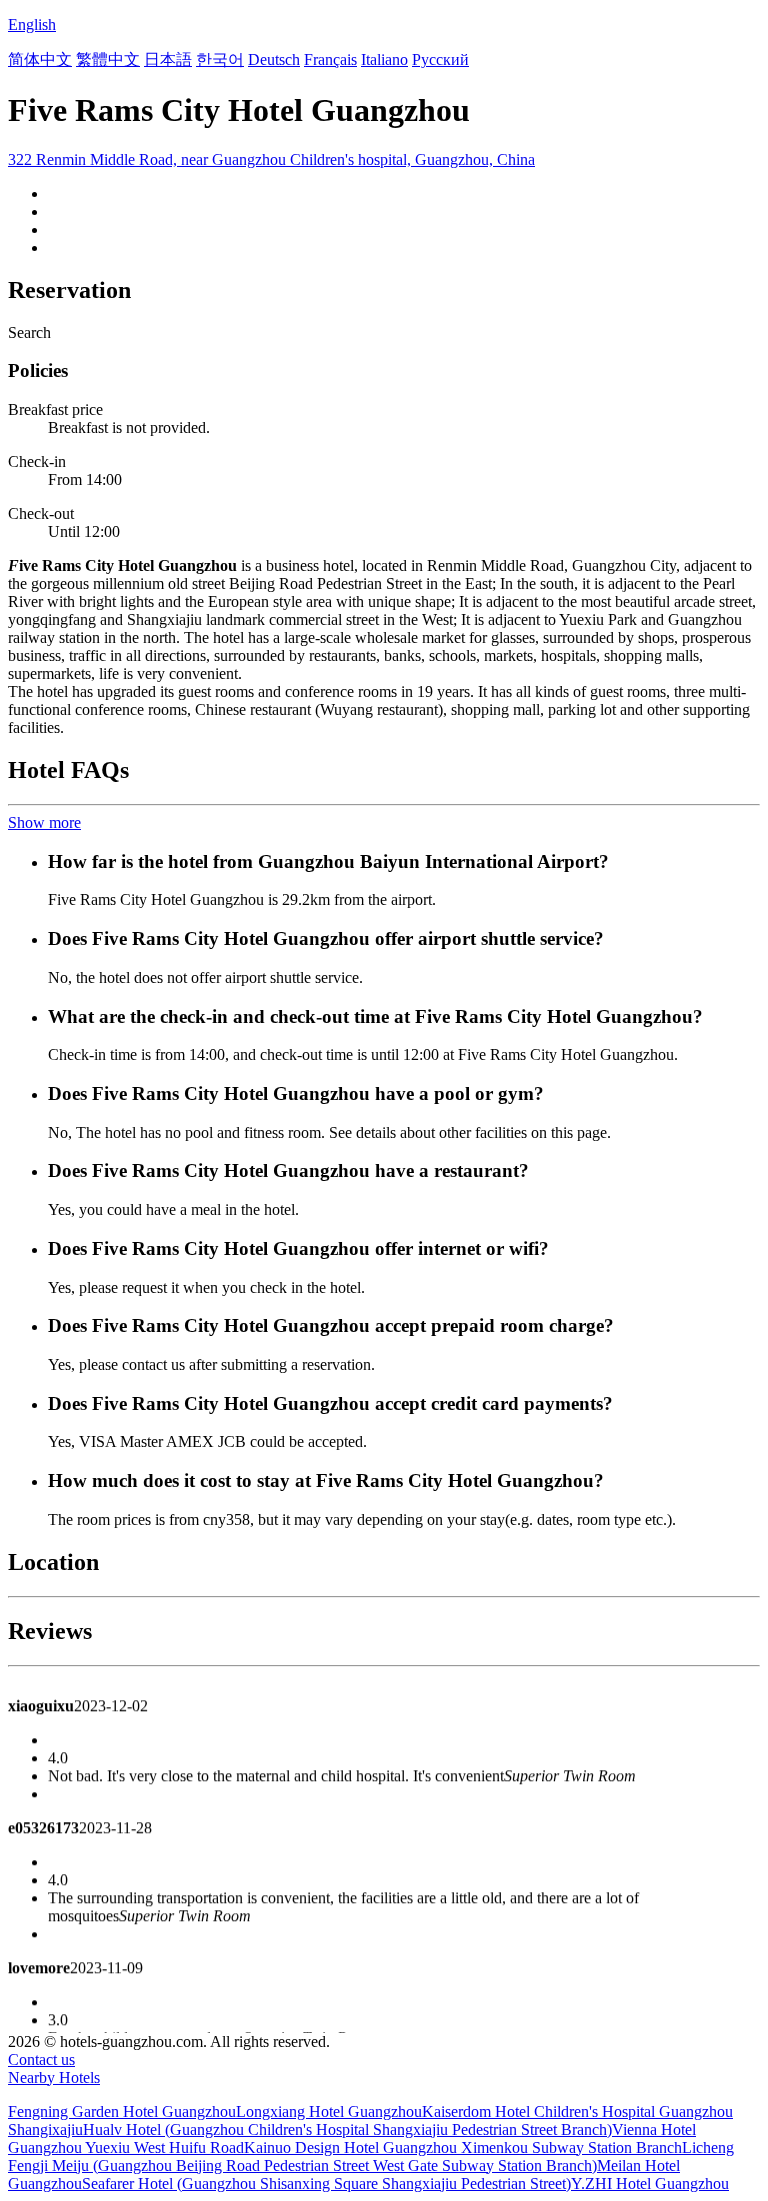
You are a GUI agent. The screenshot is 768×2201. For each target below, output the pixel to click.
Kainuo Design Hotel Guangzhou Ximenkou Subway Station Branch (463, 2147)
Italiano (384, 59)
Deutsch (274, 59)
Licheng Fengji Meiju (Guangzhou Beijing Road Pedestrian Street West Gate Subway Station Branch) (371, 2156)
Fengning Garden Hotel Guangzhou (122, 2111)
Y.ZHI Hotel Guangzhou (650, 2183)
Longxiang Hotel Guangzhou (329, 2111)
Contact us (41, 2059)
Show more (44, 822)
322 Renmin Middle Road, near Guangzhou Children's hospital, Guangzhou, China (271, 159)
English (32, 24)
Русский (440, 59)
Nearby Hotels (54, 2077)
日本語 (168, 59)
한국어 (220, 59)
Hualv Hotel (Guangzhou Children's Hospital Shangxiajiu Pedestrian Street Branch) (347, 2129)
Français (330, 59)
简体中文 (40, 59)
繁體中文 (108, 59)
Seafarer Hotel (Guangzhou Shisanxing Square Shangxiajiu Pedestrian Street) (326, 2183)
